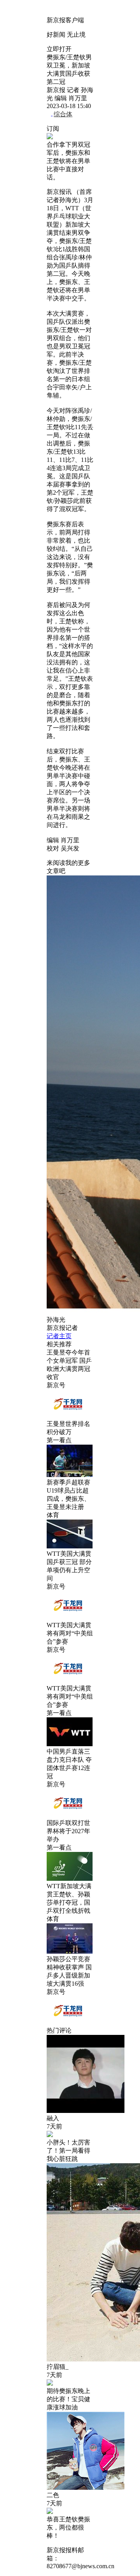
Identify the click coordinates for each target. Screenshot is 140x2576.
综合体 (63, 114)
